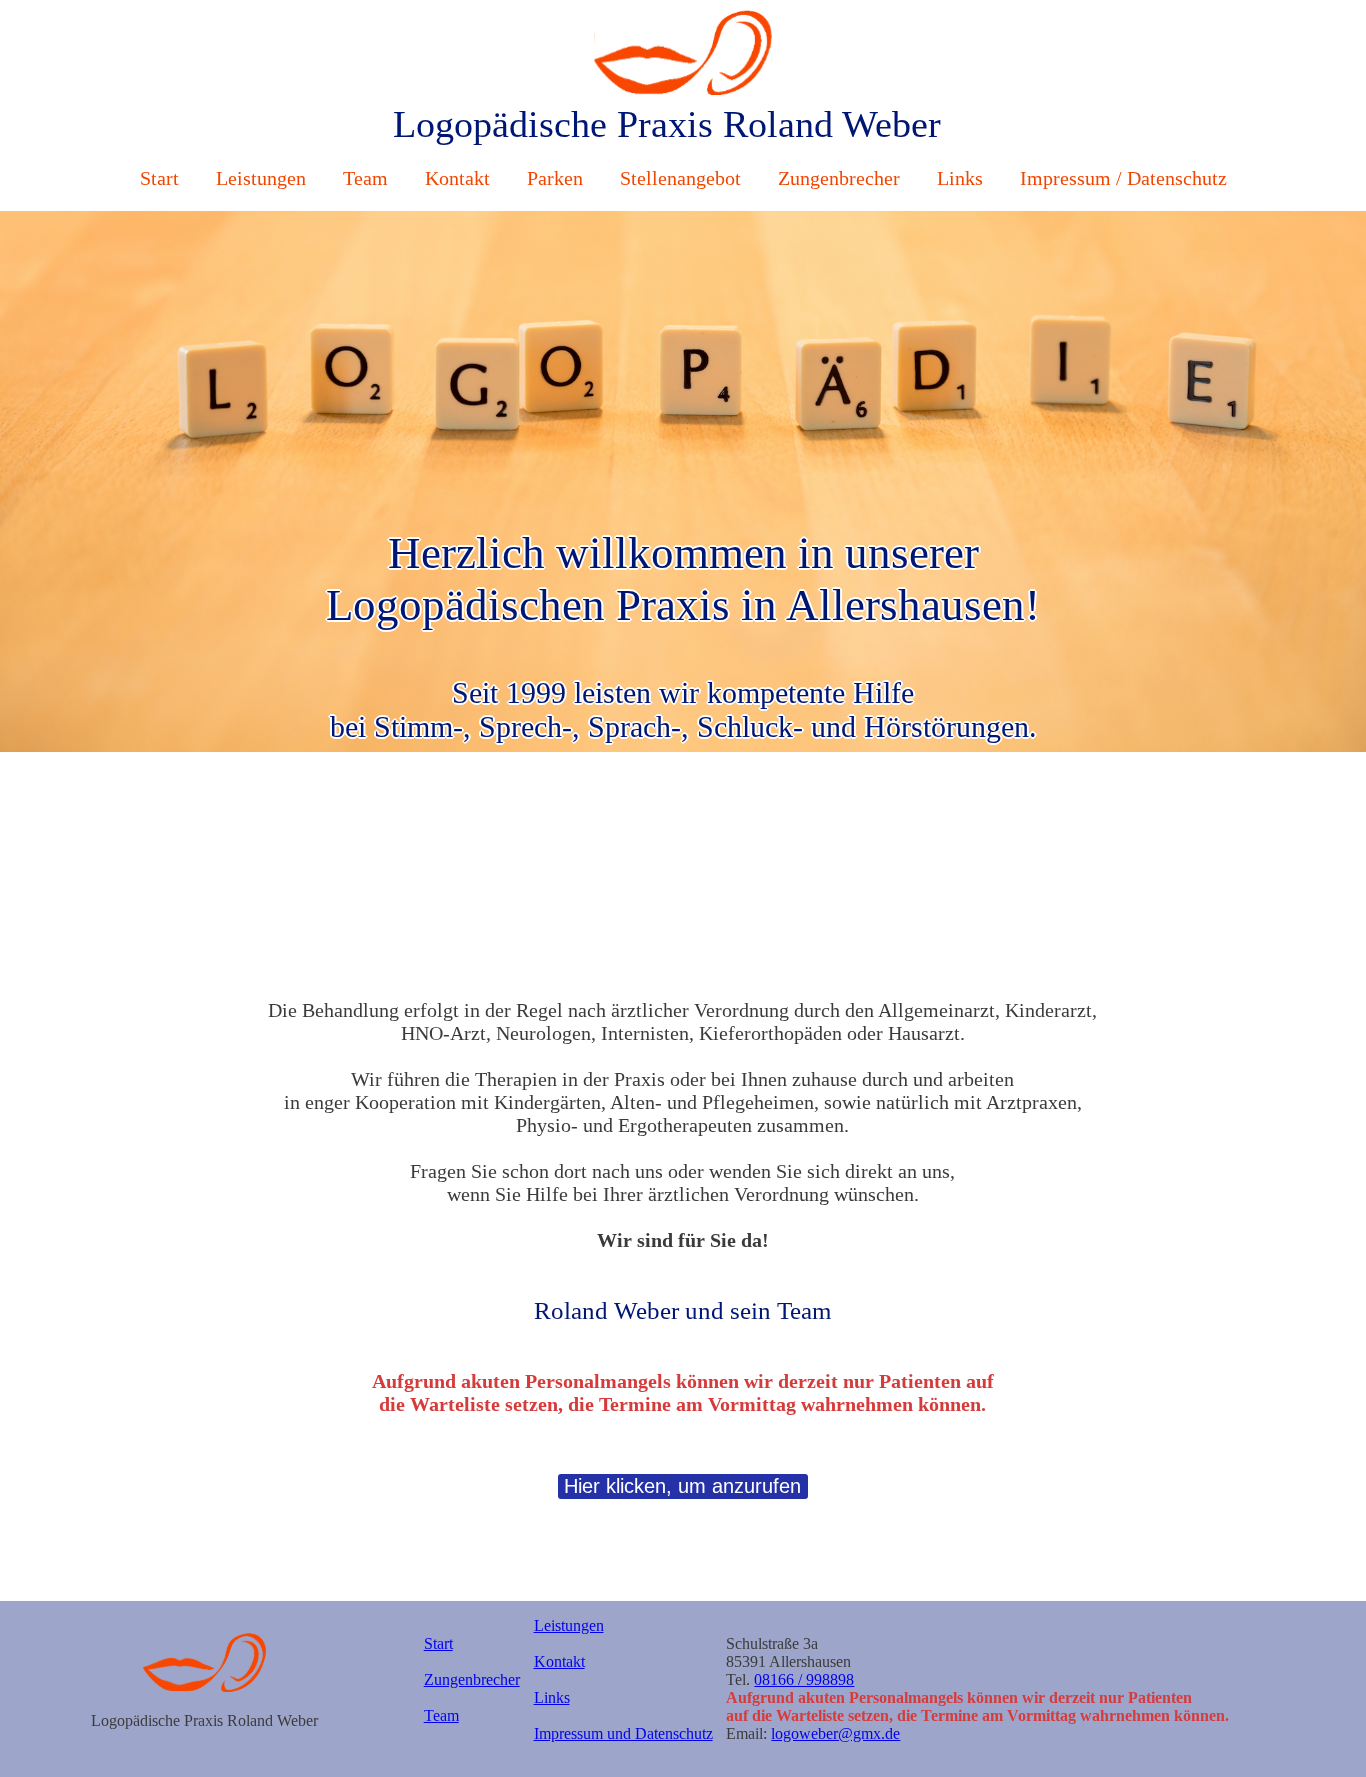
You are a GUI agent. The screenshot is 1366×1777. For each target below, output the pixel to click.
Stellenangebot (683, 178)
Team (368, 178)
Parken (557, 178)
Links (962, 178)
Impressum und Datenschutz (623, 1733)
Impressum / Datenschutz (1123, 178)
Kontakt (460, 178)
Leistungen (263, 178)
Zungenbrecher (841, 178)
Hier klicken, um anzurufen (682, 1486)
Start (162, 178)
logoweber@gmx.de (835, 1733)
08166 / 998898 (804, 1679)
